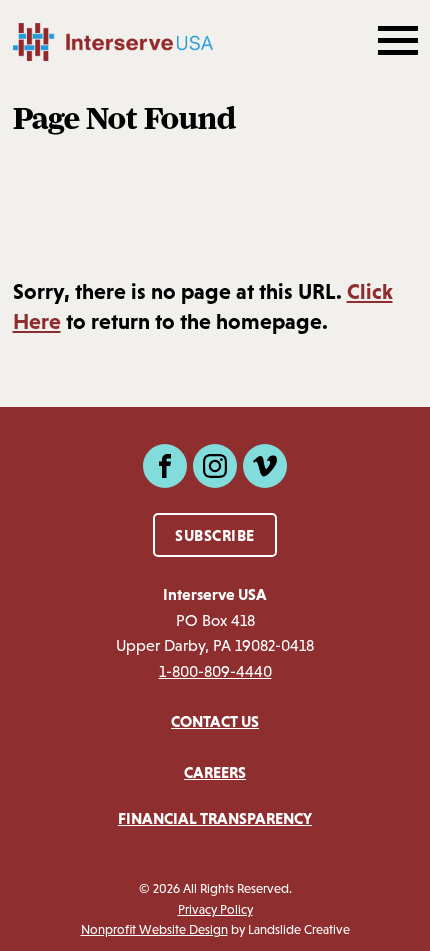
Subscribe (215, 535)
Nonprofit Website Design (154, 929)
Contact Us (215, 721)
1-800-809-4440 (215, 671)
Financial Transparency (215, 818)
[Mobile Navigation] (396, 42)
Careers (215, 772)
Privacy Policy (215, 909)
